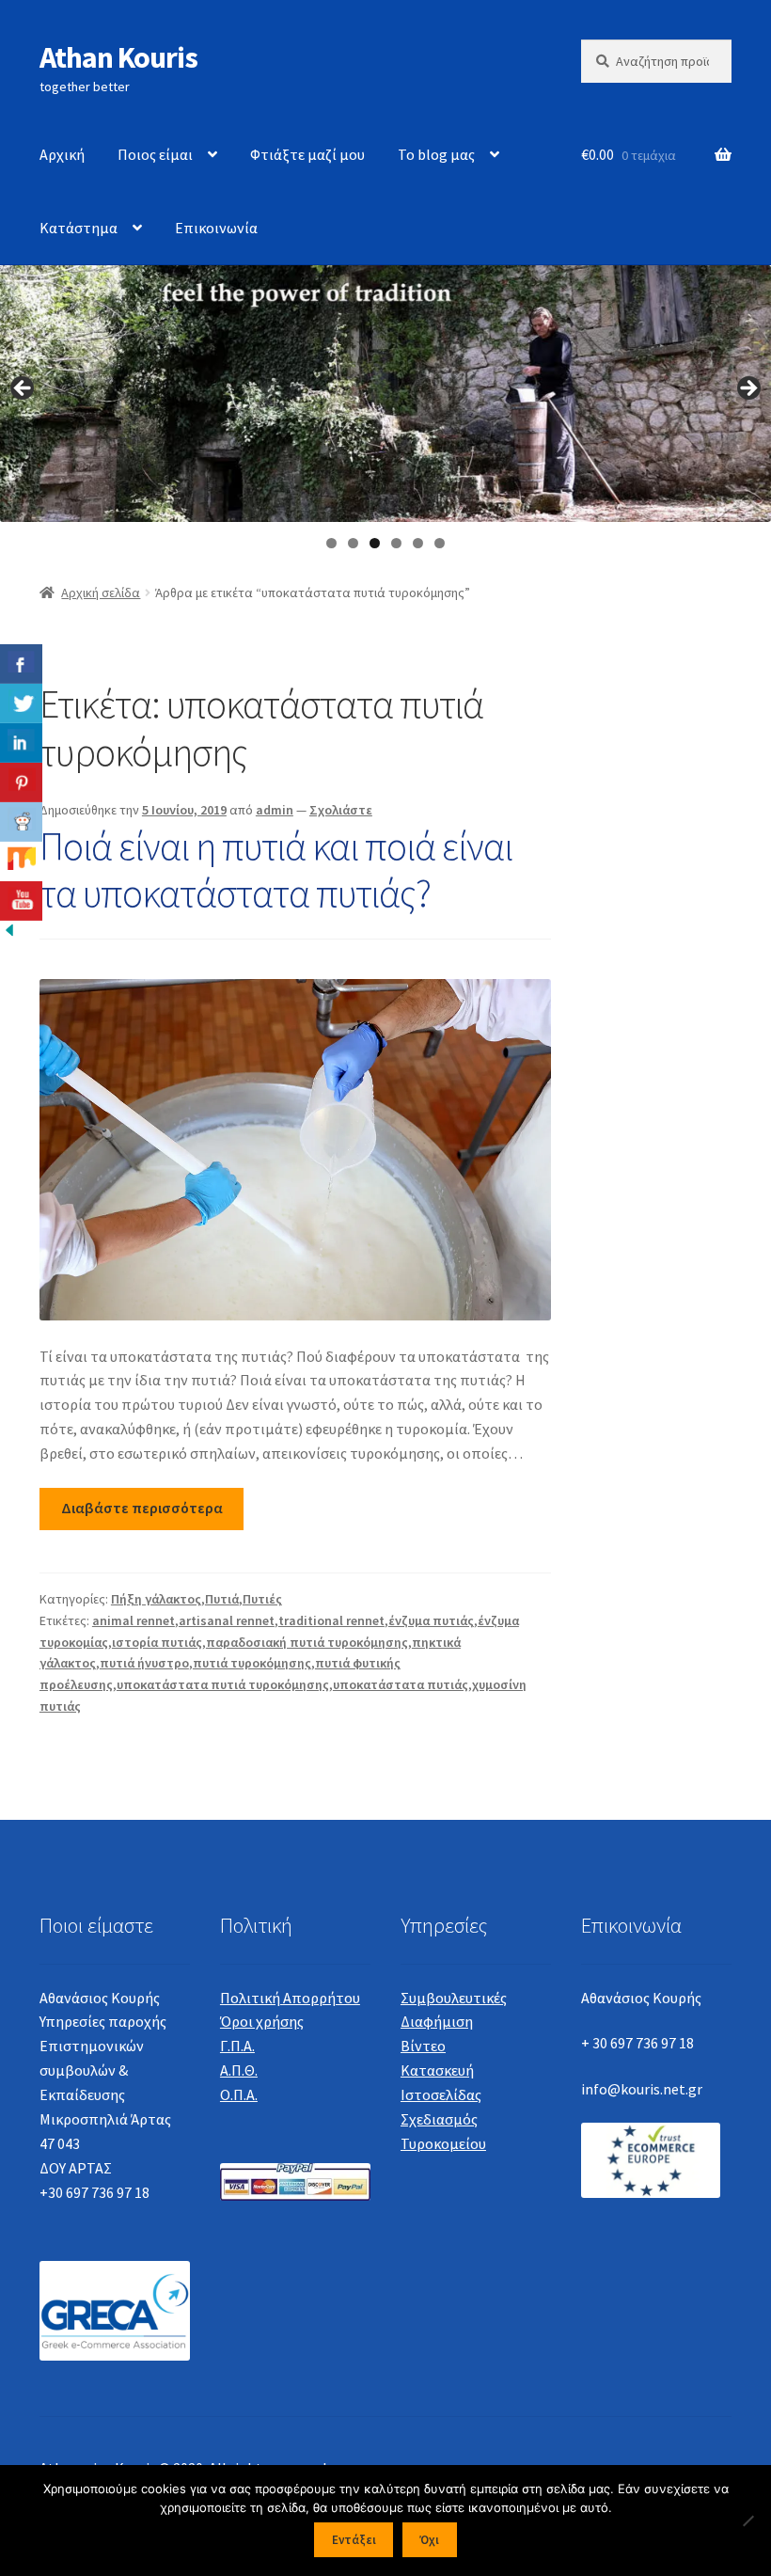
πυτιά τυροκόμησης (252, 1663)
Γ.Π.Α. (237, 2046)
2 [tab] (353, 543)
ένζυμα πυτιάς (431, 1620)
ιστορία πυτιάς (157, 1642)
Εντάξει (354, 2540)
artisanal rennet (227, 1620)
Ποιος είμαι (155, 154)
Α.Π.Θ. (239, 2070)
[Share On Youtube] (21, 901)
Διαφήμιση (437, 2021)
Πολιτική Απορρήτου (290, 1998)
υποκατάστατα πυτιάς (401, 1684)
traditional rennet (331, 1620)
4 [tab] (396, 543)
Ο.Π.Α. (239, 2094)
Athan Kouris (118, 57)
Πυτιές (262, 1599)
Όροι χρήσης (262, 2021)
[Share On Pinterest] (21, 782)
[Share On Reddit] (21, 822)
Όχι (429, 2540)
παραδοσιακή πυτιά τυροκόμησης (307, 1642)
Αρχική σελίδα (101, 593)
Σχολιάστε (341, 810)
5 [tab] (418, 543)
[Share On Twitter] (21, 703)
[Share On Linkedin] (21, 743)
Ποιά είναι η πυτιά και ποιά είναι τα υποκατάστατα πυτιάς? (276, 869)
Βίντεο (423, 2046)
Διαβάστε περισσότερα (142, 1508)
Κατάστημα (79, 228)
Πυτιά (222, 1599)
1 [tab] (331, 543)
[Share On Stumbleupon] (21, 861)
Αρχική (62, 154)
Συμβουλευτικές (454, 1998)
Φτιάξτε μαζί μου (307, 154)
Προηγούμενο (24, 389)
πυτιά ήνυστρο (144, 1663)
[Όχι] (747, 2521)
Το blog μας (436, 154)
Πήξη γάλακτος (156, 1599)
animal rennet (134, 1620)
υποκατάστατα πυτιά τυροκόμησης (223, 1684)
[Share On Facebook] (21, 664)
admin (275, 810)
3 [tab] (375, 543)
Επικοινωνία (216, 228)
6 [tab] (440, 543)
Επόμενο (747, 389)
